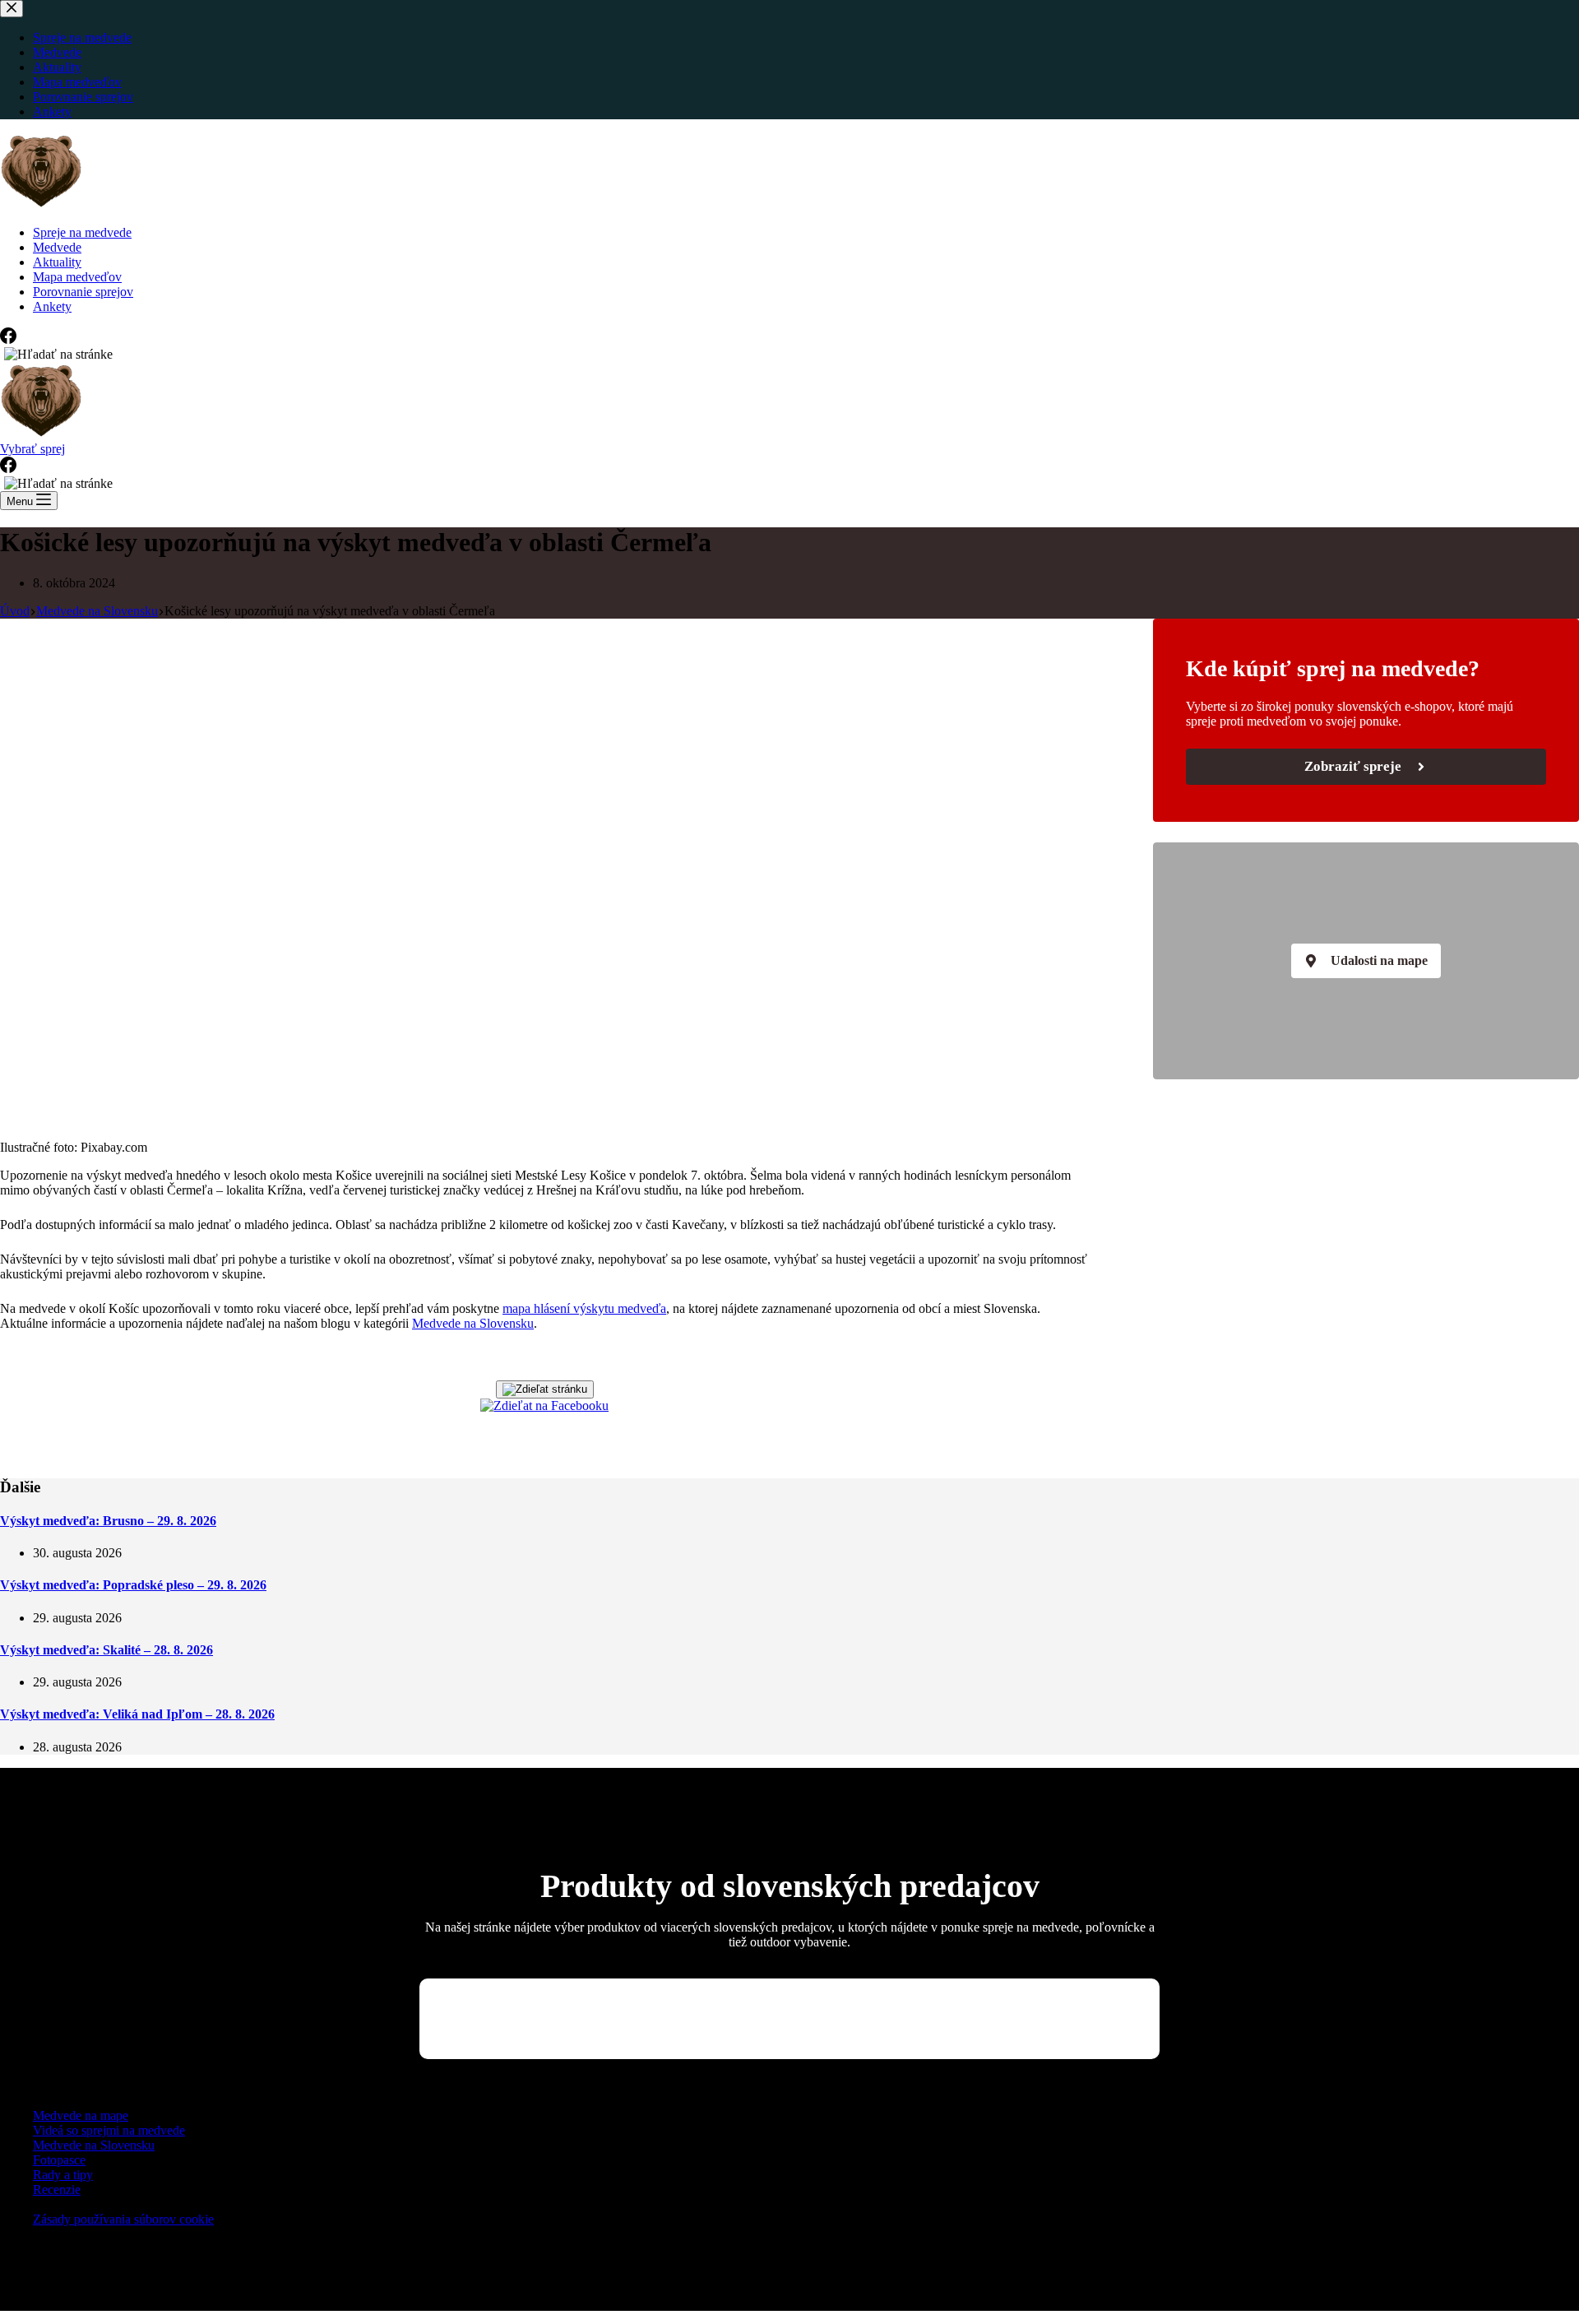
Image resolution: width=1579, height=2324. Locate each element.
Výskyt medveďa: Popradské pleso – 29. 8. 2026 (133, 1585)
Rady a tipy (63, 2175)
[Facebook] (8, 339)
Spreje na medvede (82, 232)
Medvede (57, 247)
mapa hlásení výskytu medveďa (584, 1308)
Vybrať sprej (32, 449)
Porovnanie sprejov (83, 292)
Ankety (52, 306)
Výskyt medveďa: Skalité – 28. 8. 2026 (107, 1650)
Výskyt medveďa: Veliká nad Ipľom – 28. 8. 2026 (137, 1714)
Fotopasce (59, 2160)
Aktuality (57, 262)
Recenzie (57, 2189)
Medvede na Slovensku (473, 1323)
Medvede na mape (81, 2115)
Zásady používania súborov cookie (123, 2219)
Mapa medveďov (77, 277)
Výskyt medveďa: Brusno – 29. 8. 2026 (108, 1521)
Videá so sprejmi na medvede (109, 2130)
